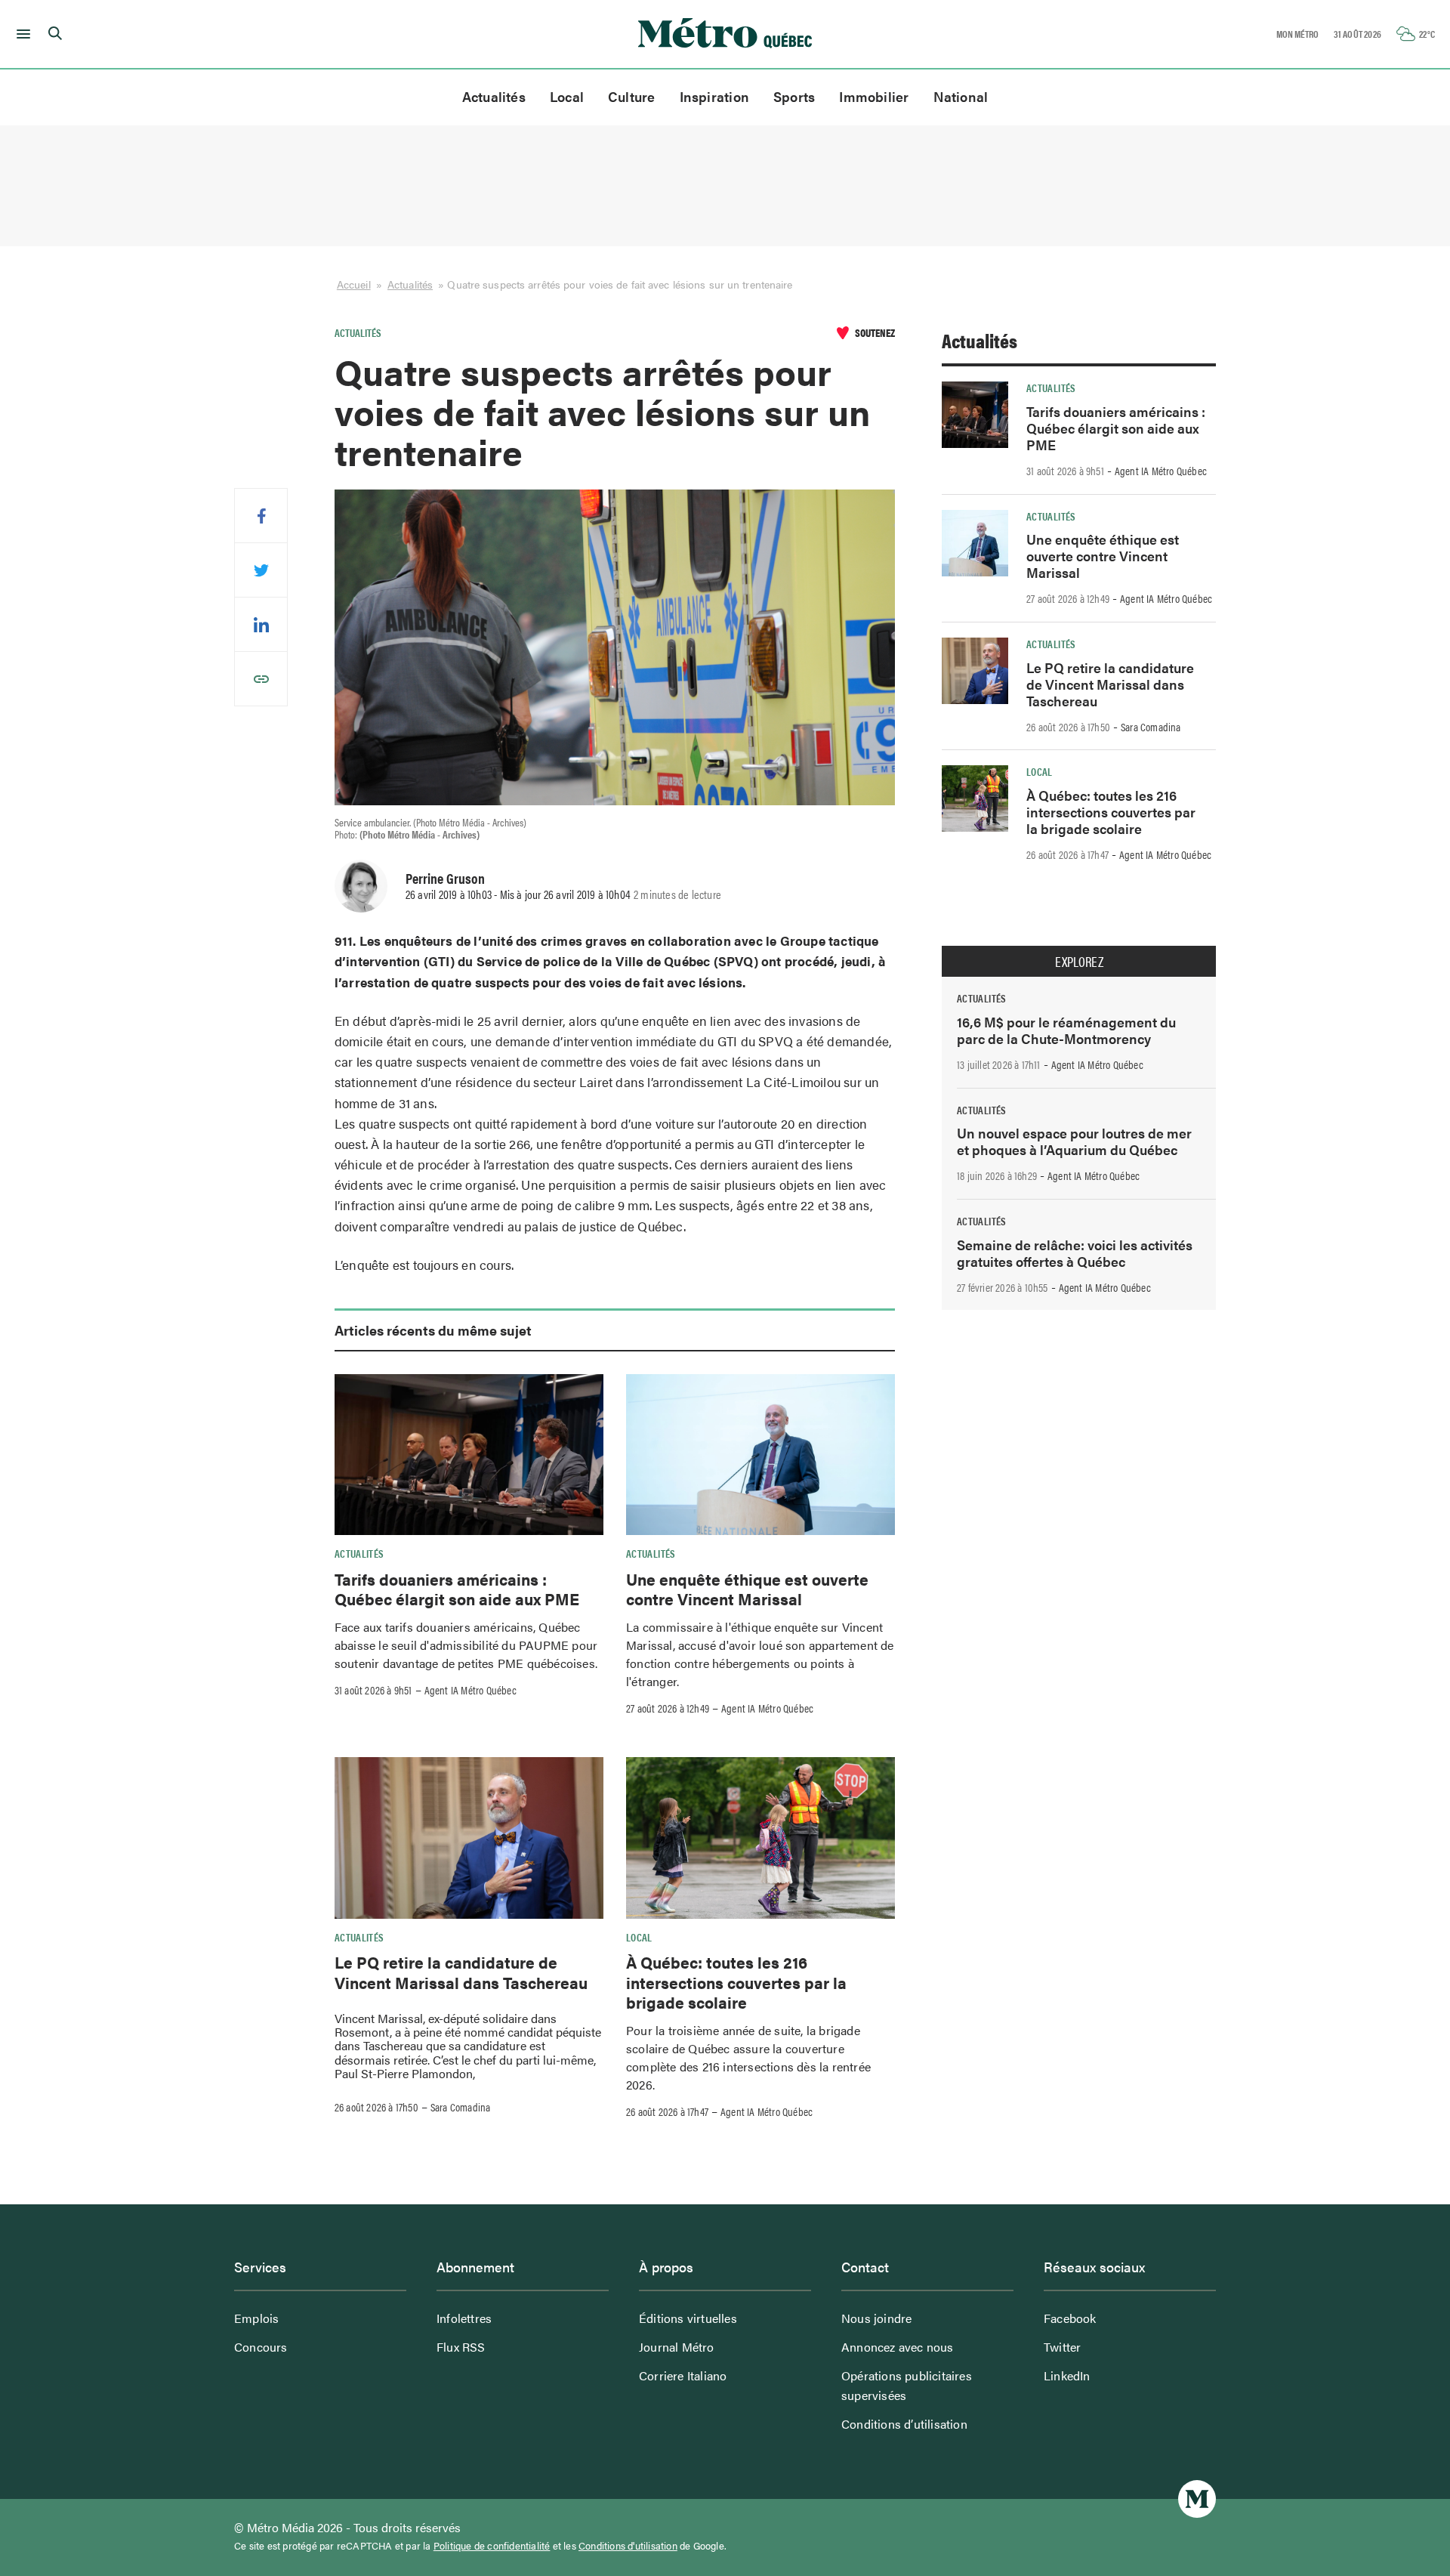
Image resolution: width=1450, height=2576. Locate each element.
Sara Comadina (461, 2107)
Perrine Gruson (445, 878)
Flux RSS (461, 2347)
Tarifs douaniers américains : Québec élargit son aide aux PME (457, 1589)
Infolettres (464, 2318)
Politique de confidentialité (492, 2546)
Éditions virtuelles (688, 2318)
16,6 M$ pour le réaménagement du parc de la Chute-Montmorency (1066, 1030)
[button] (21, 34)
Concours (261, 2347)
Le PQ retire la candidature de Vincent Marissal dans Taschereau (461, 1972)
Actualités (494, 96)
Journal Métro (677, 2347)
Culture (632, 96)
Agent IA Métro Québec (470, 1690)
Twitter (1062, 2347)
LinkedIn (1067, 2375)
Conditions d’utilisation (904, 2424)
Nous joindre (876, 2318)
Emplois (256, 2318)
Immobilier (874, 96)
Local (567, 96)
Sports (794, 96)
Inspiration (714, 96)
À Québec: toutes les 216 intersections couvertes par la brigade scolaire (736, 1982)
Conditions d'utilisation (628, 2546)
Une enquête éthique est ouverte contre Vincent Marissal (747, 1589)
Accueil (354, 284)
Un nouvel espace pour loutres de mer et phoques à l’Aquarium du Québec (1074, 1141)
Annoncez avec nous (898, 2347)
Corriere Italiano (683, 2375)
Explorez (1079, 962)
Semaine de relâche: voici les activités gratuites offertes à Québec (1075, 1253)
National (961, 96)
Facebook (1070, 2318)
